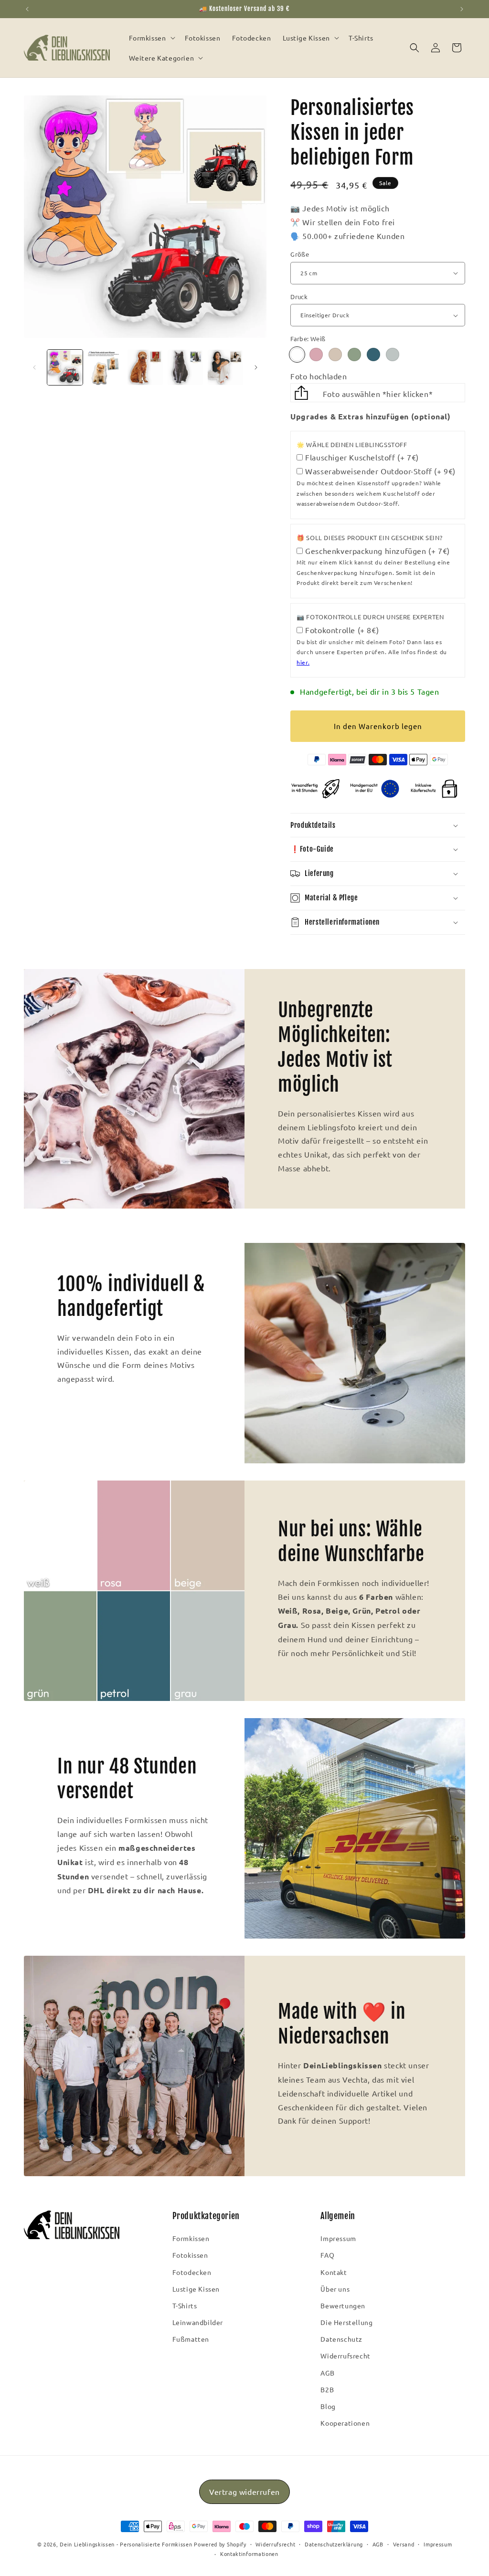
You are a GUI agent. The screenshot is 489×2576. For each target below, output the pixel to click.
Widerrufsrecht (345, 2356)
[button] (151, 38)
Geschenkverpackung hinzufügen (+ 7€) (377, 551)
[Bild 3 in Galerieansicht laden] (145, 367)
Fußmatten (191, 2339)
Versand (404, 2544)
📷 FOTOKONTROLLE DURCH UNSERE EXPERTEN (370, 617)
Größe (300, 254)
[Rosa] (316, 355)
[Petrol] (373, 355)
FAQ (327, 2255)
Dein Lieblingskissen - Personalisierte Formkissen (126, 2544)
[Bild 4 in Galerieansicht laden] (185, 367)
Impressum (338, 2238)
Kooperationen (345, 2423)
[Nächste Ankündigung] (462, 9)
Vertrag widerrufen (244, 2492)
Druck (299, 297)
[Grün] (354, 355)
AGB (327, 2373)
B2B (327, 2389)
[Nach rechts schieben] (256, 367)
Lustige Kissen (196, 2289)
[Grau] (393, 355)
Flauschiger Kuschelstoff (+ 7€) (362, 457)
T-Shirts (185, 2305)
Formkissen (191, 2238)
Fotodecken (192, 2272)
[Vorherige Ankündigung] (27, 9)
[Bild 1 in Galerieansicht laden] (65, 367)
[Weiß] (297, 355)
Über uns (335, 2289)
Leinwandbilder (198, 2322)
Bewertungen (343, 2305)
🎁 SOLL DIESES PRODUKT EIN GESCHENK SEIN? (369, 537)
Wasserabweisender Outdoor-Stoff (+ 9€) (380, 471)
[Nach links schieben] (34, 367)
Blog (328, 2406)
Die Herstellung (346, 2322)
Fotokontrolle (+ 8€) (342, 630)
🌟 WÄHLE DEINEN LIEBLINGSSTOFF (352, 444)
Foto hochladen (319, 376)
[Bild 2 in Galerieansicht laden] (105, 367)
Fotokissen (190, 2255)
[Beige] (335, 355)
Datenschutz (341, 2339)
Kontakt (334, 2272)
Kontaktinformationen (249, 2554)
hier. (303, 662)
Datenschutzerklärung (334, 2544)
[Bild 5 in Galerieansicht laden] (225, 367)
